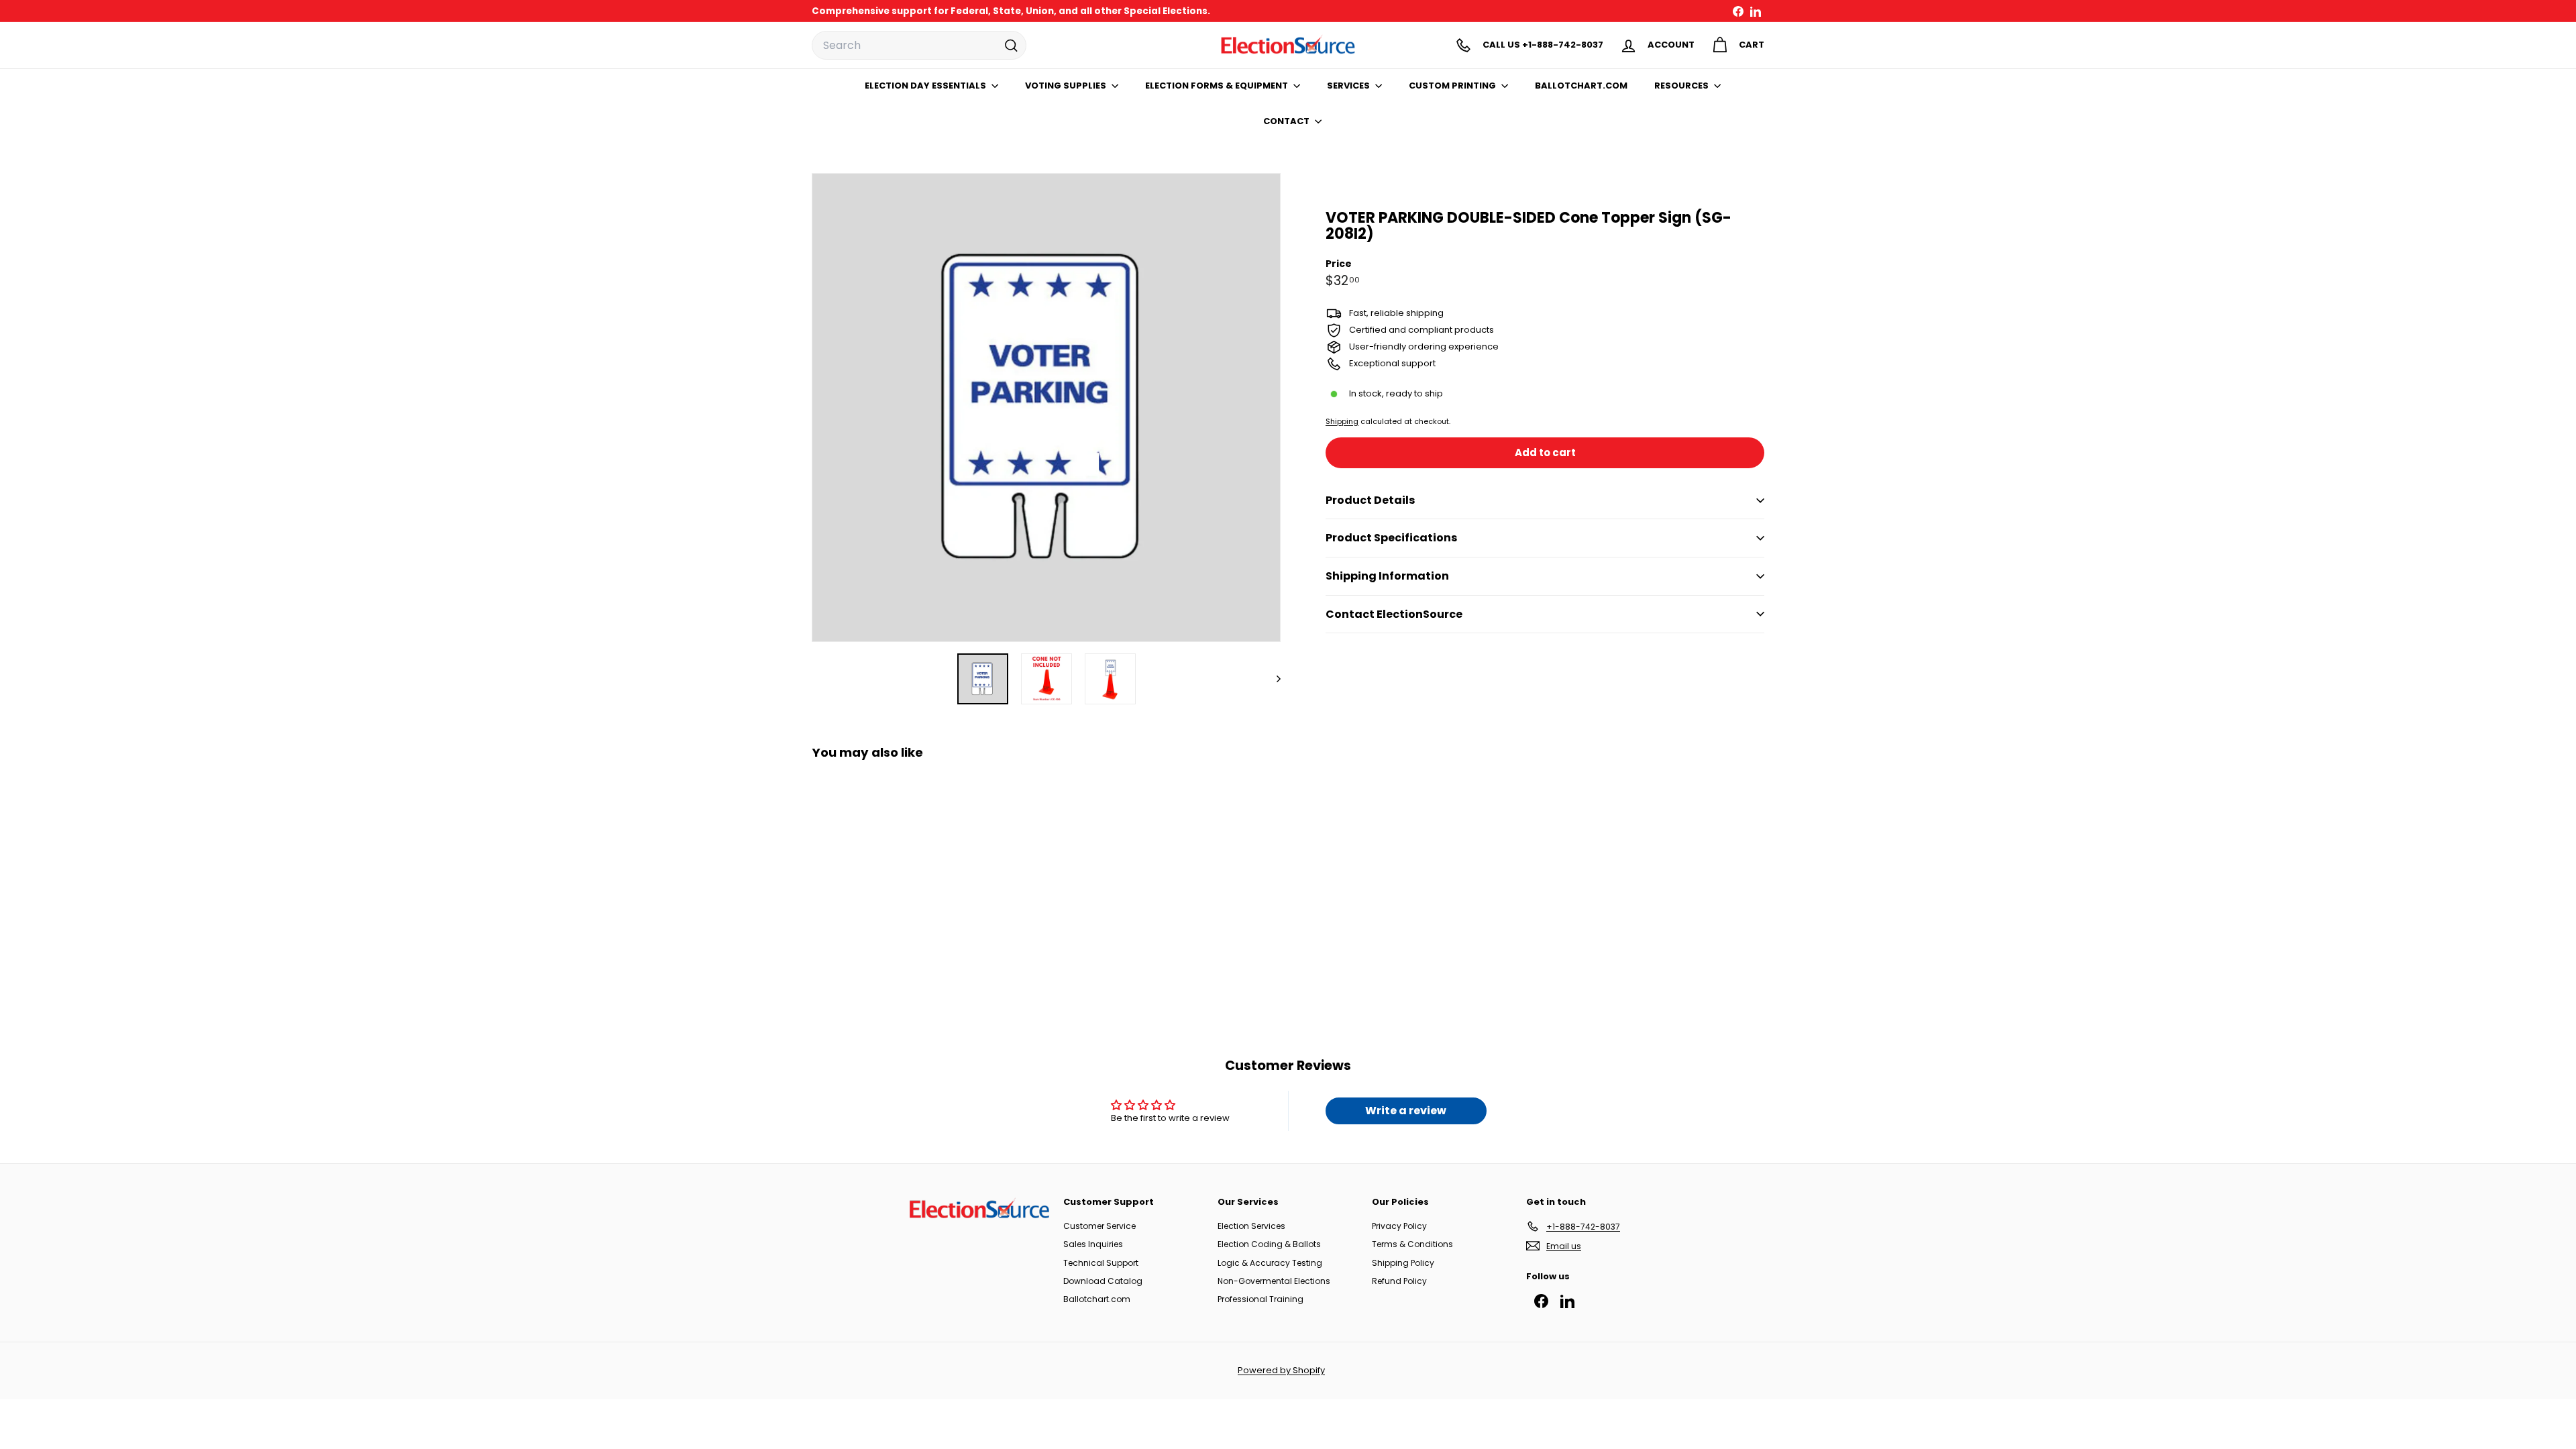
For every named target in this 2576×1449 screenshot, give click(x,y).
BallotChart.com (1581, 86)
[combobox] (919, 46)
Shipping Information (1387, 576)
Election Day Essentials (926, 86)
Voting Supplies (1067, 86)
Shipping (1342, 421)
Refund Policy (1399, 1281)
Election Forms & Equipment (1218, 86)
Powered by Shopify (1281, 1370)
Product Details (1370, 500)
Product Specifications (1391, 538)
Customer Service (1099, 1226)
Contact (1287, 121)
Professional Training (1260, 1299)
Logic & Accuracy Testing (1270, 1263)
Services (1349, 86)
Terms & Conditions (1412, 1244)
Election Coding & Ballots (1269, 1244)
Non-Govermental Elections (1274, 1281)
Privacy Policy (1399, 1226)
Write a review (1406, 1111)
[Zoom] (1046, 408)
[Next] (1272, 679)
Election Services (1251, 1226)
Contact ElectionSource (1394, 614)
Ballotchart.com (1097, 1299)
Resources (1682, 86)
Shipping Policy (1403, 1263)
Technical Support (1101, 1263)
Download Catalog (1103, 1281)
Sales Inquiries (1093, 1244)
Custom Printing (1453, 86)
